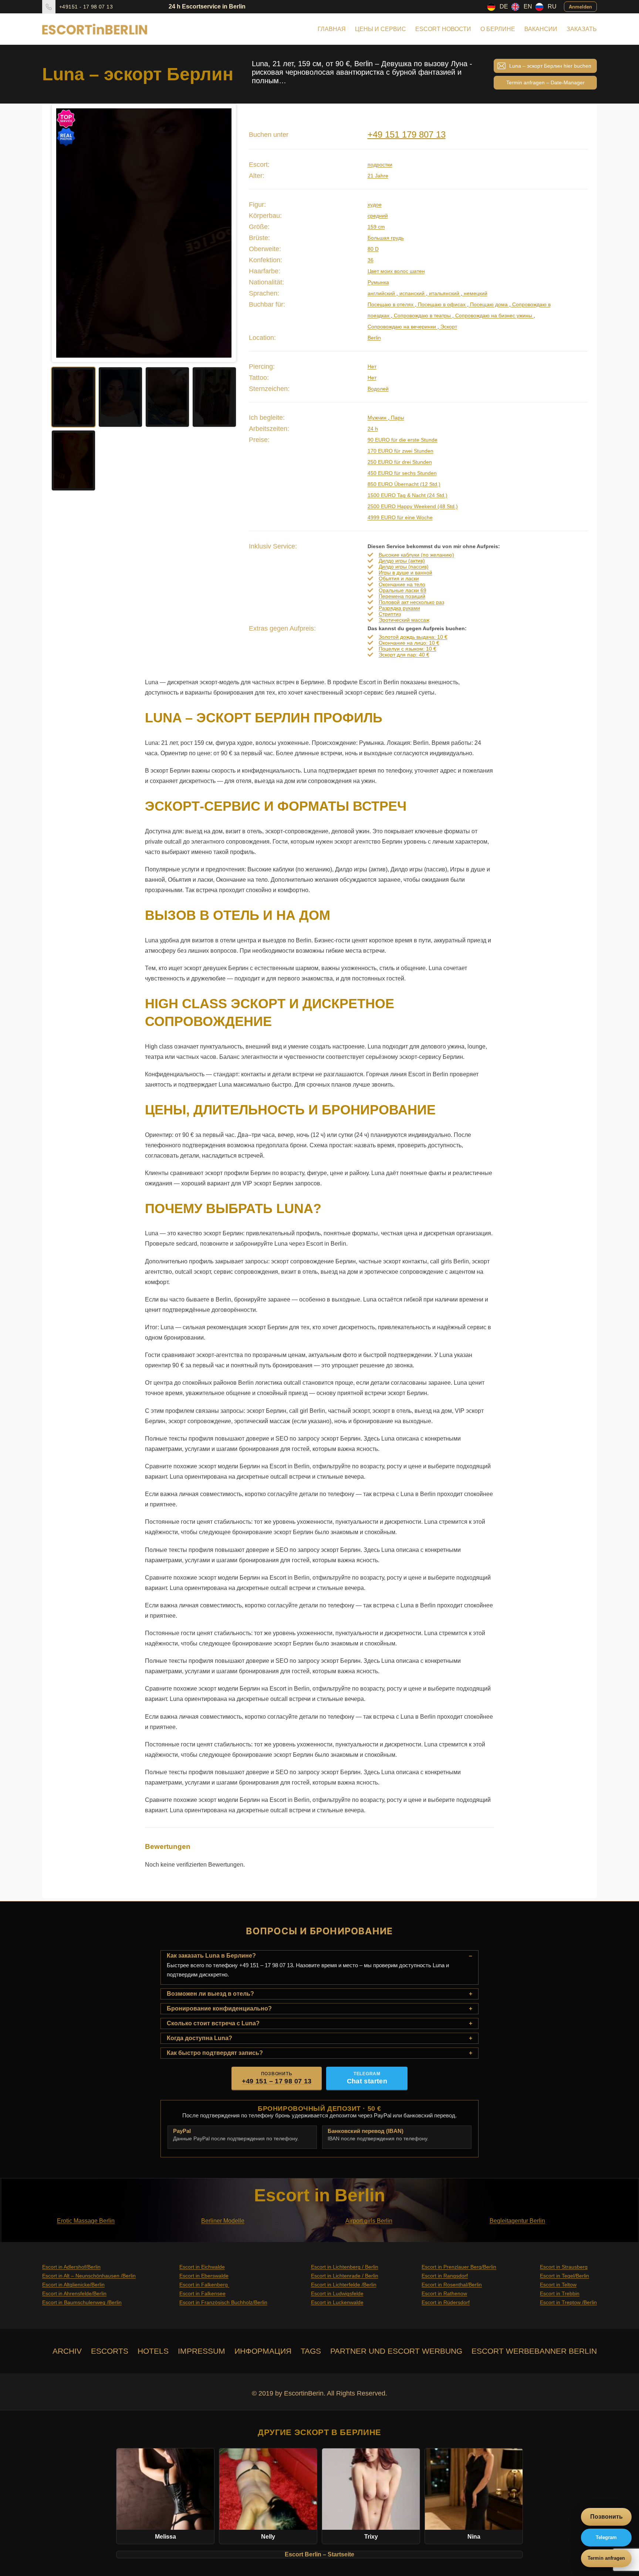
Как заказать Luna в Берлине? (211, 1956)
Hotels (153, 2351)
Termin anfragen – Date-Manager (545, 82)
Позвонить (606, 2517)
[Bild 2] (120, 397)
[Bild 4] (214, 397)
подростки (380, 165)
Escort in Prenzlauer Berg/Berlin (459, 2267)
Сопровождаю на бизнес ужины (494, 315)
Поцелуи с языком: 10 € (408, 649)
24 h (373, 429)
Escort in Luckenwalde (337, 2302)
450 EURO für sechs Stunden (402, 473)
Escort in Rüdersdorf (446, 2302)
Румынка (378, 282)
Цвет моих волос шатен (396, 271)
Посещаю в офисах (442, 304)
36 (371, 260)
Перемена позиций (402, 596)
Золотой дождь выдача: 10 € (413, 637)
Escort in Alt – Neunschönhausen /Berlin (89, 2276)
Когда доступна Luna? (200, 2038)
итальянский (444, 293)
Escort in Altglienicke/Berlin (73, 2285)
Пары (397, 418)
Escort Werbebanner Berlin (534, 2351)
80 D (373, 249)
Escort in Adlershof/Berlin (71, 2267)
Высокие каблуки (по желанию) (416, 555)
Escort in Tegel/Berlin (564, 2276)
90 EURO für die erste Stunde (403, 440)
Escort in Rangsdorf (445, 2276)
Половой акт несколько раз (411, 602)
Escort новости (443, 29)
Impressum (202, 2351)
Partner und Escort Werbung (396, 2351)
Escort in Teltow (558, 2285)
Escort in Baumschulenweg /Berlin (82, 2302)
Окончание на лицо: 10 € (409, 643)
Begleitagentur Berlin (517, 2221)
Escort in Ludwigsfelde (337, 2293)
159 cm (376, 227)
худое (375, 205)
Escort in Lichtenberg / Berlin (345, 2267)
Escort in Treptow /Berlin (568, 2302)
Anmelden (580, 6)
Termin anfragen (606, 2558)
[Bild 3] (167, 397)
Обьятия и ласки (399, 578)
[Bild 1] (73, 397)
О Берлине (498, 29)
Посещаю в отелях (391, 304)
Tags (311, 2351)
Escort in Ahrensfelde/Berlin (74, 2293)
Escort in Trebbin (560, 2293)
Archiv (67, 2351)
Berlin (374, 338)
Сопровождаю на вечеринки (403, 327)
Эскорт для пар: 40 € (404, 655)
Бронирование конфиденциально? (219, 2008)
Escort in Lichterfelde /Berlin (344, 2285)
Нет (372, 367)
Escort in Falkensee (202, 2293)
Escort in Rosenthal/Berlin (452, 2285)
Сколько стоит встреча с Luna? (213, 2023)
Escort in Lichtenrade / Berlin (345, 2276)
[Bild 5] (73, 460)
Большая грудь (386, 238)
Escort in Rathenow (444, 2293)
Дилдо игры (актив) (402, 561)
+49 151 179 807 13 (407, 134)
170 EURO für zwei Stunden (400, 451)
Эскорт (448, 327)
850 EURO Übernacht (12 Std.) (404, 484)
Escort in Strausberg (564, 2267)
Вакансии (541, 29)
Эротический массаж (404, 620)
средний (378, 216)
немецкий (475, 293)
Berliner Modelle (223, 2221)
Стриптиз (390, 614)
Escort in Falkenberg (204, 2285)
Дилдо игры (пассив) (404, 567)
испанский (412, 293)
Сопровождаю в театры (422, 315)
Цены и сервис (381, 29)
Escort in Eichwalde (202, 2267)
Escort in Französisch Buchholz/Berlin (223, 2302)
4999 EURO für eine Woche (400, 517)
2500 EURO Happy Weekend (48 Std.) (413, 506)
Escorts (110, 2351)
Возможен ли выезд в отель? (210, 1994)
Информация (263, 2351)
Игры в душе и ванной (405, 573)
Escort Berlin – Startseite (319, 2554)
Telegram (606, 2537)
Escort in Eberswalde (204, 2276)
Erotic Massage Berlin (86, 2221)
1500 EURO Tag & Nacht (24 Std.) (408, 495)
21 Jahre (378, 176)
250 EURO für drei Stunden (400, 462)
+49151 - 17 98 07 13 (86, 7)
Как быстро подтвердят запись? (215, 2053)
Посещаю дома (489, 304)
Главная (332, 29)
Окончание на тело (402, 584)
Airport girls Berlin (369, 2221)
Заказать (582, 29)
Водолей (378, 389)
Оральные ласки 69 (403, 590)
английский (382, 293)
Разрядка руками (399, 608)
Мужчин (378, 418)
